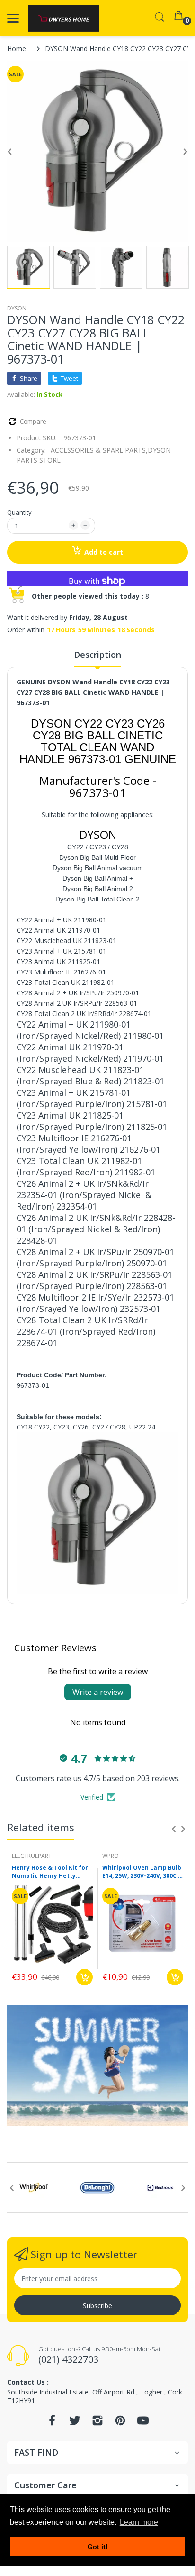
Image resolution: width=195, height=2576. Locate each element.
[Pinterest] (120, 2423)
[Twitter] (75, 2423)
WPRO (111, 1856)
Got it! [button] (98, 2547)
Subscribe (97, 2306)
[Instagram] (97, 2423)
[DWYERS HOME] (64, 18)
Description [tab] (97, 655)
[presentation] (174, 1829)
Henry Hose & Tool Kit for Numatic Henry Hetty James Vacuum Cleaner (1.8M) (50, 1872)
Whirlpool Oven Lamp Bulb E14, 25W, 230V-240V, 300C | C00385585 (142, 1872)
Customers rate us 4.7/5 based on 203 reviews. (98, 1778)
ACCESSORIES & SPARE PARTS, (99, 450)
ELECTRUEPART (32, 1856)
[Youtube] (143, 2423)
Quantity (19, 512)
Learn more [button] (139, 2522)
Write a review (98, 1692)
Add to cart (104, 552)
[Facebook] (52, 2423)
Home (17, 49)
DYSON (17, 308)
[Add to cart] (84, 1977)
